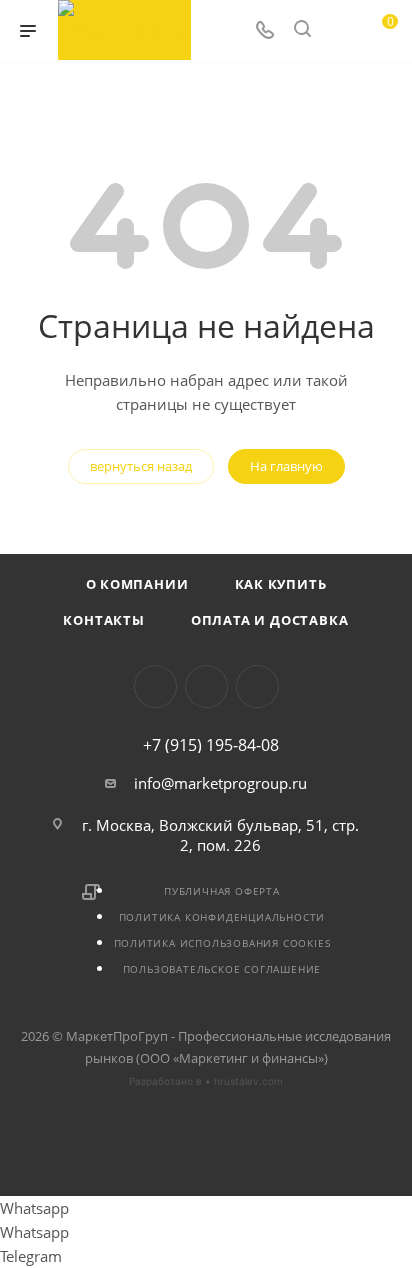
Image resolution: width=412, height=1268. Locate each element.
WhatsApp (206, 686)
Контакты (103, 620)
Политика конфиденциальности (222, 917)
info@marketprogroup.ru (220, 783)
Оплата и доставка (270, 620)
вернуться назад (141, 466)
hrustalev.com (248, 1081)
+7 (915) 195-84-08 (211, 745)
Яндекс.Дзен (257, 686)
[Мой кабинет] (340, 31)
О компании (137, 584)
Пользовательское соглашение (222, 969)
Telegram (155, 686)
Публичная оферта (222, 891)
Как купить (281, 584)
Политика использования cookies (222, 943)
